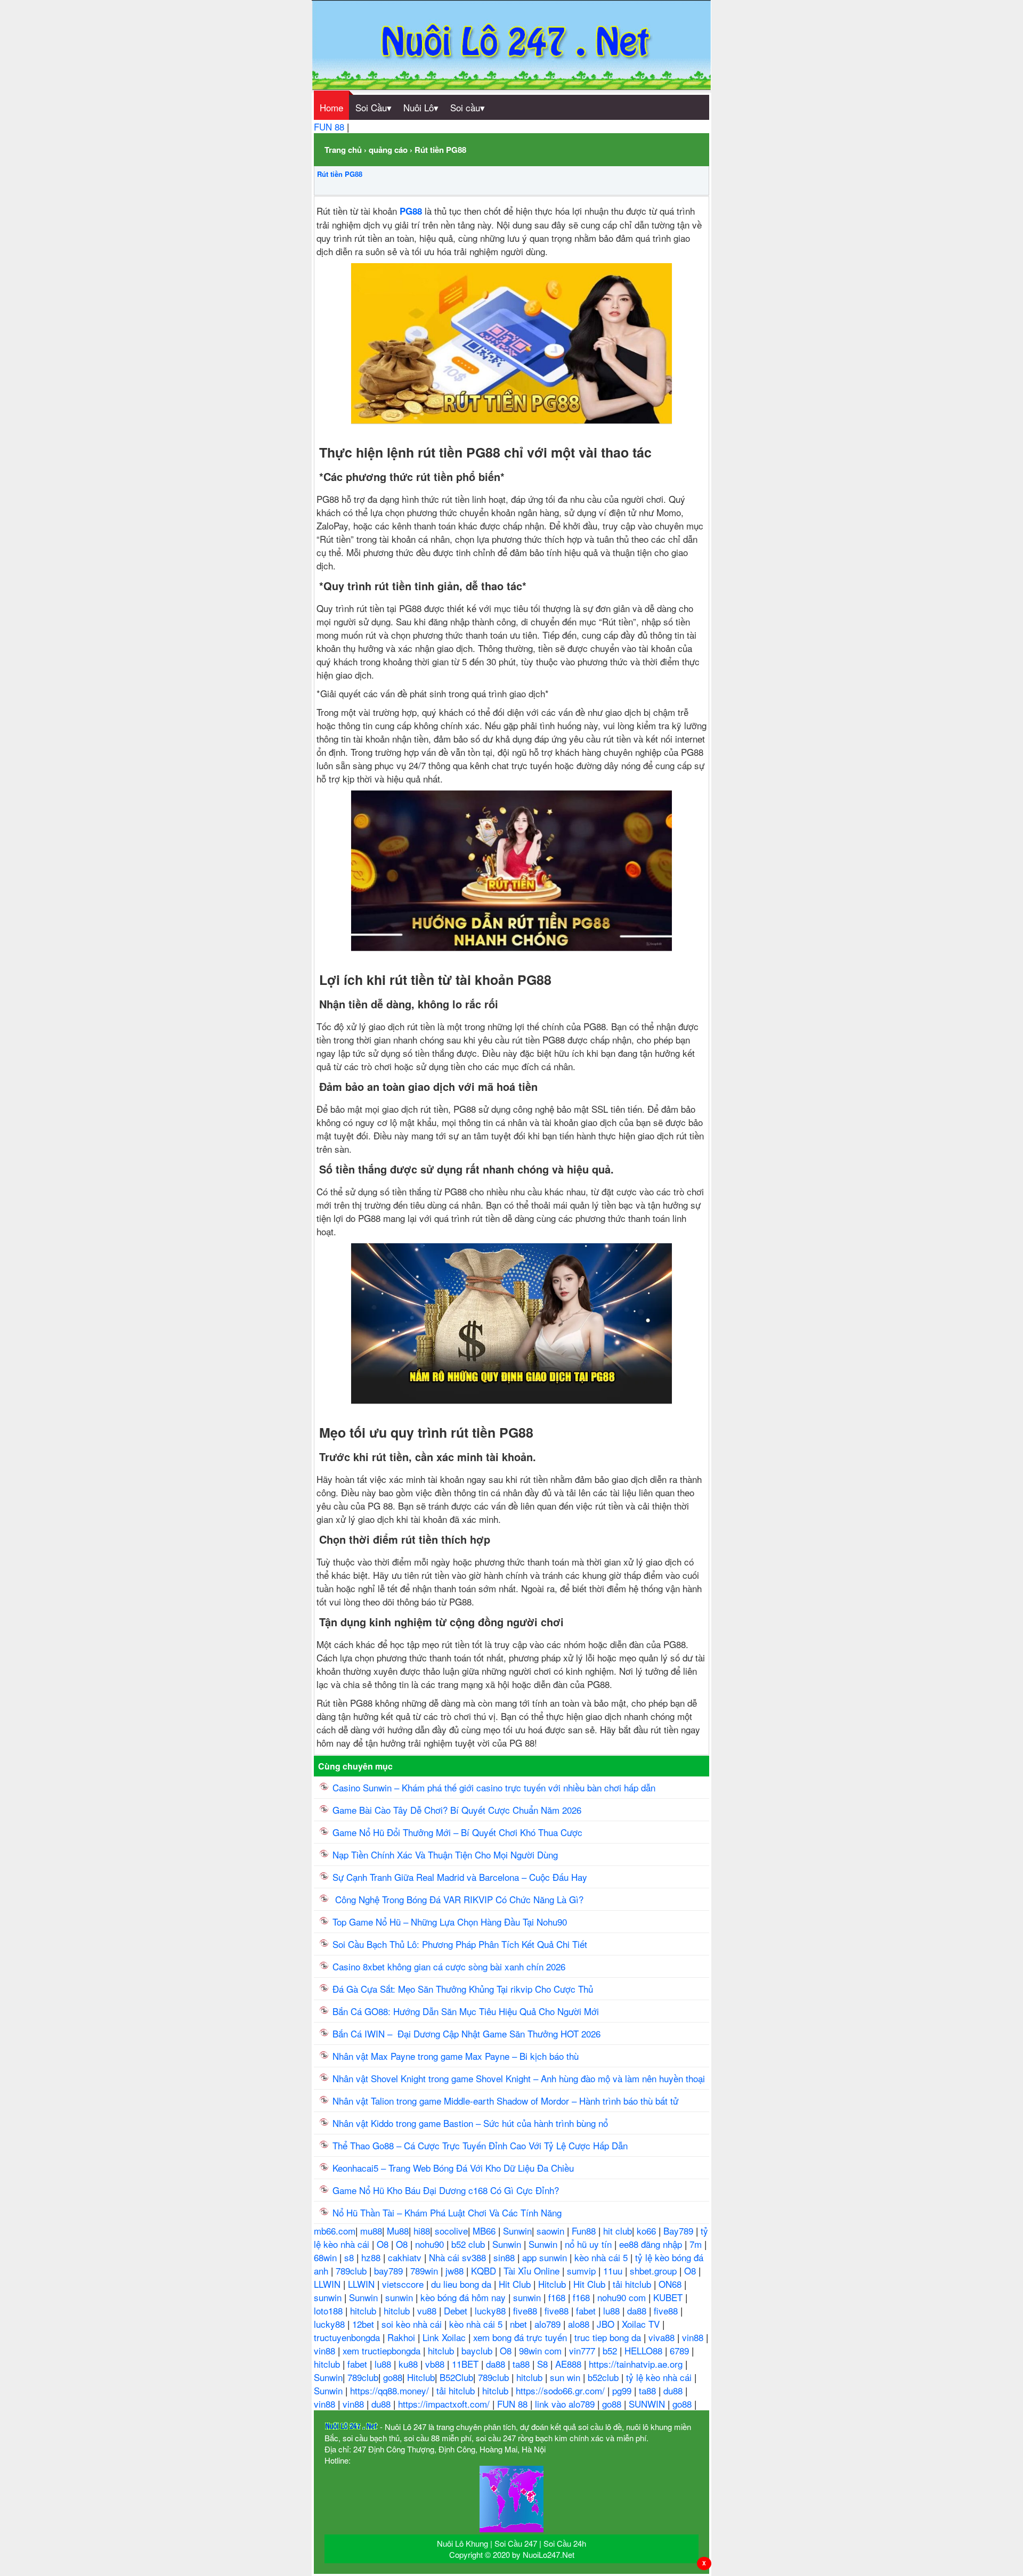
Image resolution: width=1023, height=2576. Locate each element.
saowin (552, 2231)
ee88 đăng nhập (652, 2244)
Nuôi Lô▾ (421, 107)
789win (425, 2271)
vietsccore (404, 2284)
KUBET (669, 2297)
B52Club (456, 2377)
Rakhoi (403, 2337)
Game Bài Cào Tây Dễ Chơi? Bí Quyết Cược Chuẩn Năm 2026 (457, 1810)
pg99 (623, 2390)
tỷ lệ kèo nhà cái (660, 2377)
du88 (674, 2390)
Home (331, 107)
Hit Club (516, 2284)
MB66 (485, 2231)
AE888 (570, 2364)
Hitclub (553, 2284)
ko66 (648, 2231)
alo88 (580, 2324)
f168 (558, 2297)
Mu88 (398, 2231)
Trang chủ (343, 150)
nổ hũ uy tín (590, 2244)
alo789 (549, 2324)
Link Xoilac (445, 2337)
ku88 (409, 2364)
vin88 (694, 2337)
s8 (350, 2257)
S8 (544, 2364)
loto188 (330, 2310)
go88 (393, 2377)
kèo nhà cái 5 (602, 2257)
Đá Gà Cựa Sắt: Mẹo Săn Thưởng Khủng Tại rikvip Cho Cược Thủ (464, 1989)
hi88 (422, 2231)
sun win (566, 2377)
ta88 (522, 2364)
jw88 (456, 2271)
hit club (618, 2231)
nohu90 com (623, 2297)
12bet (364, 2324)
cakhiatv (406, 2257)
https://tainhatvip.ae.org (637, 2364)
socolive (451, 2231)
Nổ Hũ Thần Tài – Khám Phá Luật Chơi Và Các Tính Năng (447, 2212)
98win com (542, 2350)
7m (697, 2244)
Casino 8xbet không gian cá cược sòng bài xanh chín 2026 (449, 1966)
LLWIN (328, 2284)
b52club (604, 2377)
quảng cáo (388, 150)
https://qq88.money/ (391, 2390)
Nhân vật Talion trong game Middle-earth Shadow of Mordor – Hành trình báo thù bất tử (505, 2101)
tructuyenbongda (348, 2337)
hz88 (372, 2257)
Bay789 (680, 2231)
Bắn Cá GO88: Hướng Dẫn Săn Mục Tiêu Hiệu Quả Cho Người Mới (466, 2011)
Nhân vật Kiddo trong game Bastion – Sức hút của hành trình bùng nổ (470, 2123)
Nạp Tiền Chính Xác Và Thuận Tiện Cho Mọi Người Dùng (445, 1854)
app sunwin (546, 2257)
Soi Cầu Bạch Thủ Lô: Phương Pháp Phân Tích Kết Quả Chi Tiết (460, 1944)
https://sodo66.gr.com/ (562, 2390)
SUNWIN (648, 2404)
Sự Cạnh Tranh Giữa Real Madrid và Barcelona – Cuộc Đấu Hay (460, 1877)
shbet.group (655, 2271)
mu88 (371, 2231)
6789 (681, 2350)
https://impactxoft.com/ (445, 2404)
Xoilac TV (642, 2324)
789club (352, 2271)
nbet (520, 2324)
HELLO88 (645, 2350)
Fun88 (585, 2231)
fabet (587, 2310)
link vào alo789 (566, 2404)
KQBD (485, 2271)
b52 (611, 2350)
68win (327, 2257)
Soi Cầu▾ (374, 107)
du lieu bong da (462, 2284)
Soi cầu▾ (468, 107)
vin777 (583, 2350)
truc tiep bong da (609, 2337)
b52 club (469, 2244)
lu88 (613, 2310)
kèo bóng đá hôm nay (464, 2297)
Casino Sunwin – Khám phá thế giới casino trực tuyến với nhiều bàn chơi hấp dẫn (494, 1787)
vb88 (436, 2364)
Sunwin (517, 2231)
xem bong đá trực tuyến (521, 2337)
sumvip (583, 2271)
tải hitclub (633, 2284)
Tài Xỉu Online (533, 2271)
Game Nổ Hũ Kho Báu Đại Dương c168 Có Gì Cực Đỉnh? (446, 2190)
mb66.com (335, 2231)
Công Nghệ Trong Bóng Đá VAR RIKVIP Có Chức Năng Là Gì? (458, 1899)
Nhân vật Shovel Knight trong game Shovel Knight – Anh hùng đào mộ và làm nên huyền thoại (519, 2078)
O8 (384, 2244)
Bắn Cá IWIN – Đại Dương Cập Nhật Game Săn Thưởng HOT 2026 (466, 2033)
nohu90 (431, 2244)
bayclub (478, 2350)
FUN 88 (330, 127)
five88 (526, 2310)
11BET (466, 2364)
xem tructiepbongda (383, 2350)
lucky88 (492, 2310)
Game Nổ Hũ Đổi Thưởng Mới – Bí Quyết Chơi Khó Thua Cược (457, 1832)
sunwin (329, 2297)
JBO (607, 2324)
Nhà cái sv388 (459, 2257)
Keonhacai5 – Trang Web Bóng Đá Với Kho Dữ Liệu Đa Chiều (453, 2168)
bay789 (390, 2271)
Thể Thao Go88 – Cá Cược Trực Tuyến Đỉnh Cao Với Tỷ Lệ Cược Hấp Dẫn (480, 2145)
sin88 (505, 2257)
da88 (638, 2310)
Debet (457, 2310)
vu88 (428, 2310)
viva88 (663, 2337)
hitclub (364, 2310)
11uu (614, 2271)
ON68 (671, 2284)
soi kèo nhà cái (413, 2324)
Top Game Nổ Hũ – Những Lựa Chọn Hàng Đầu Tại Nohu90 (450, 1922)
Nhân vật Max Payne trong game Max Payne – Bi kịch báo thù (456, 2056)
